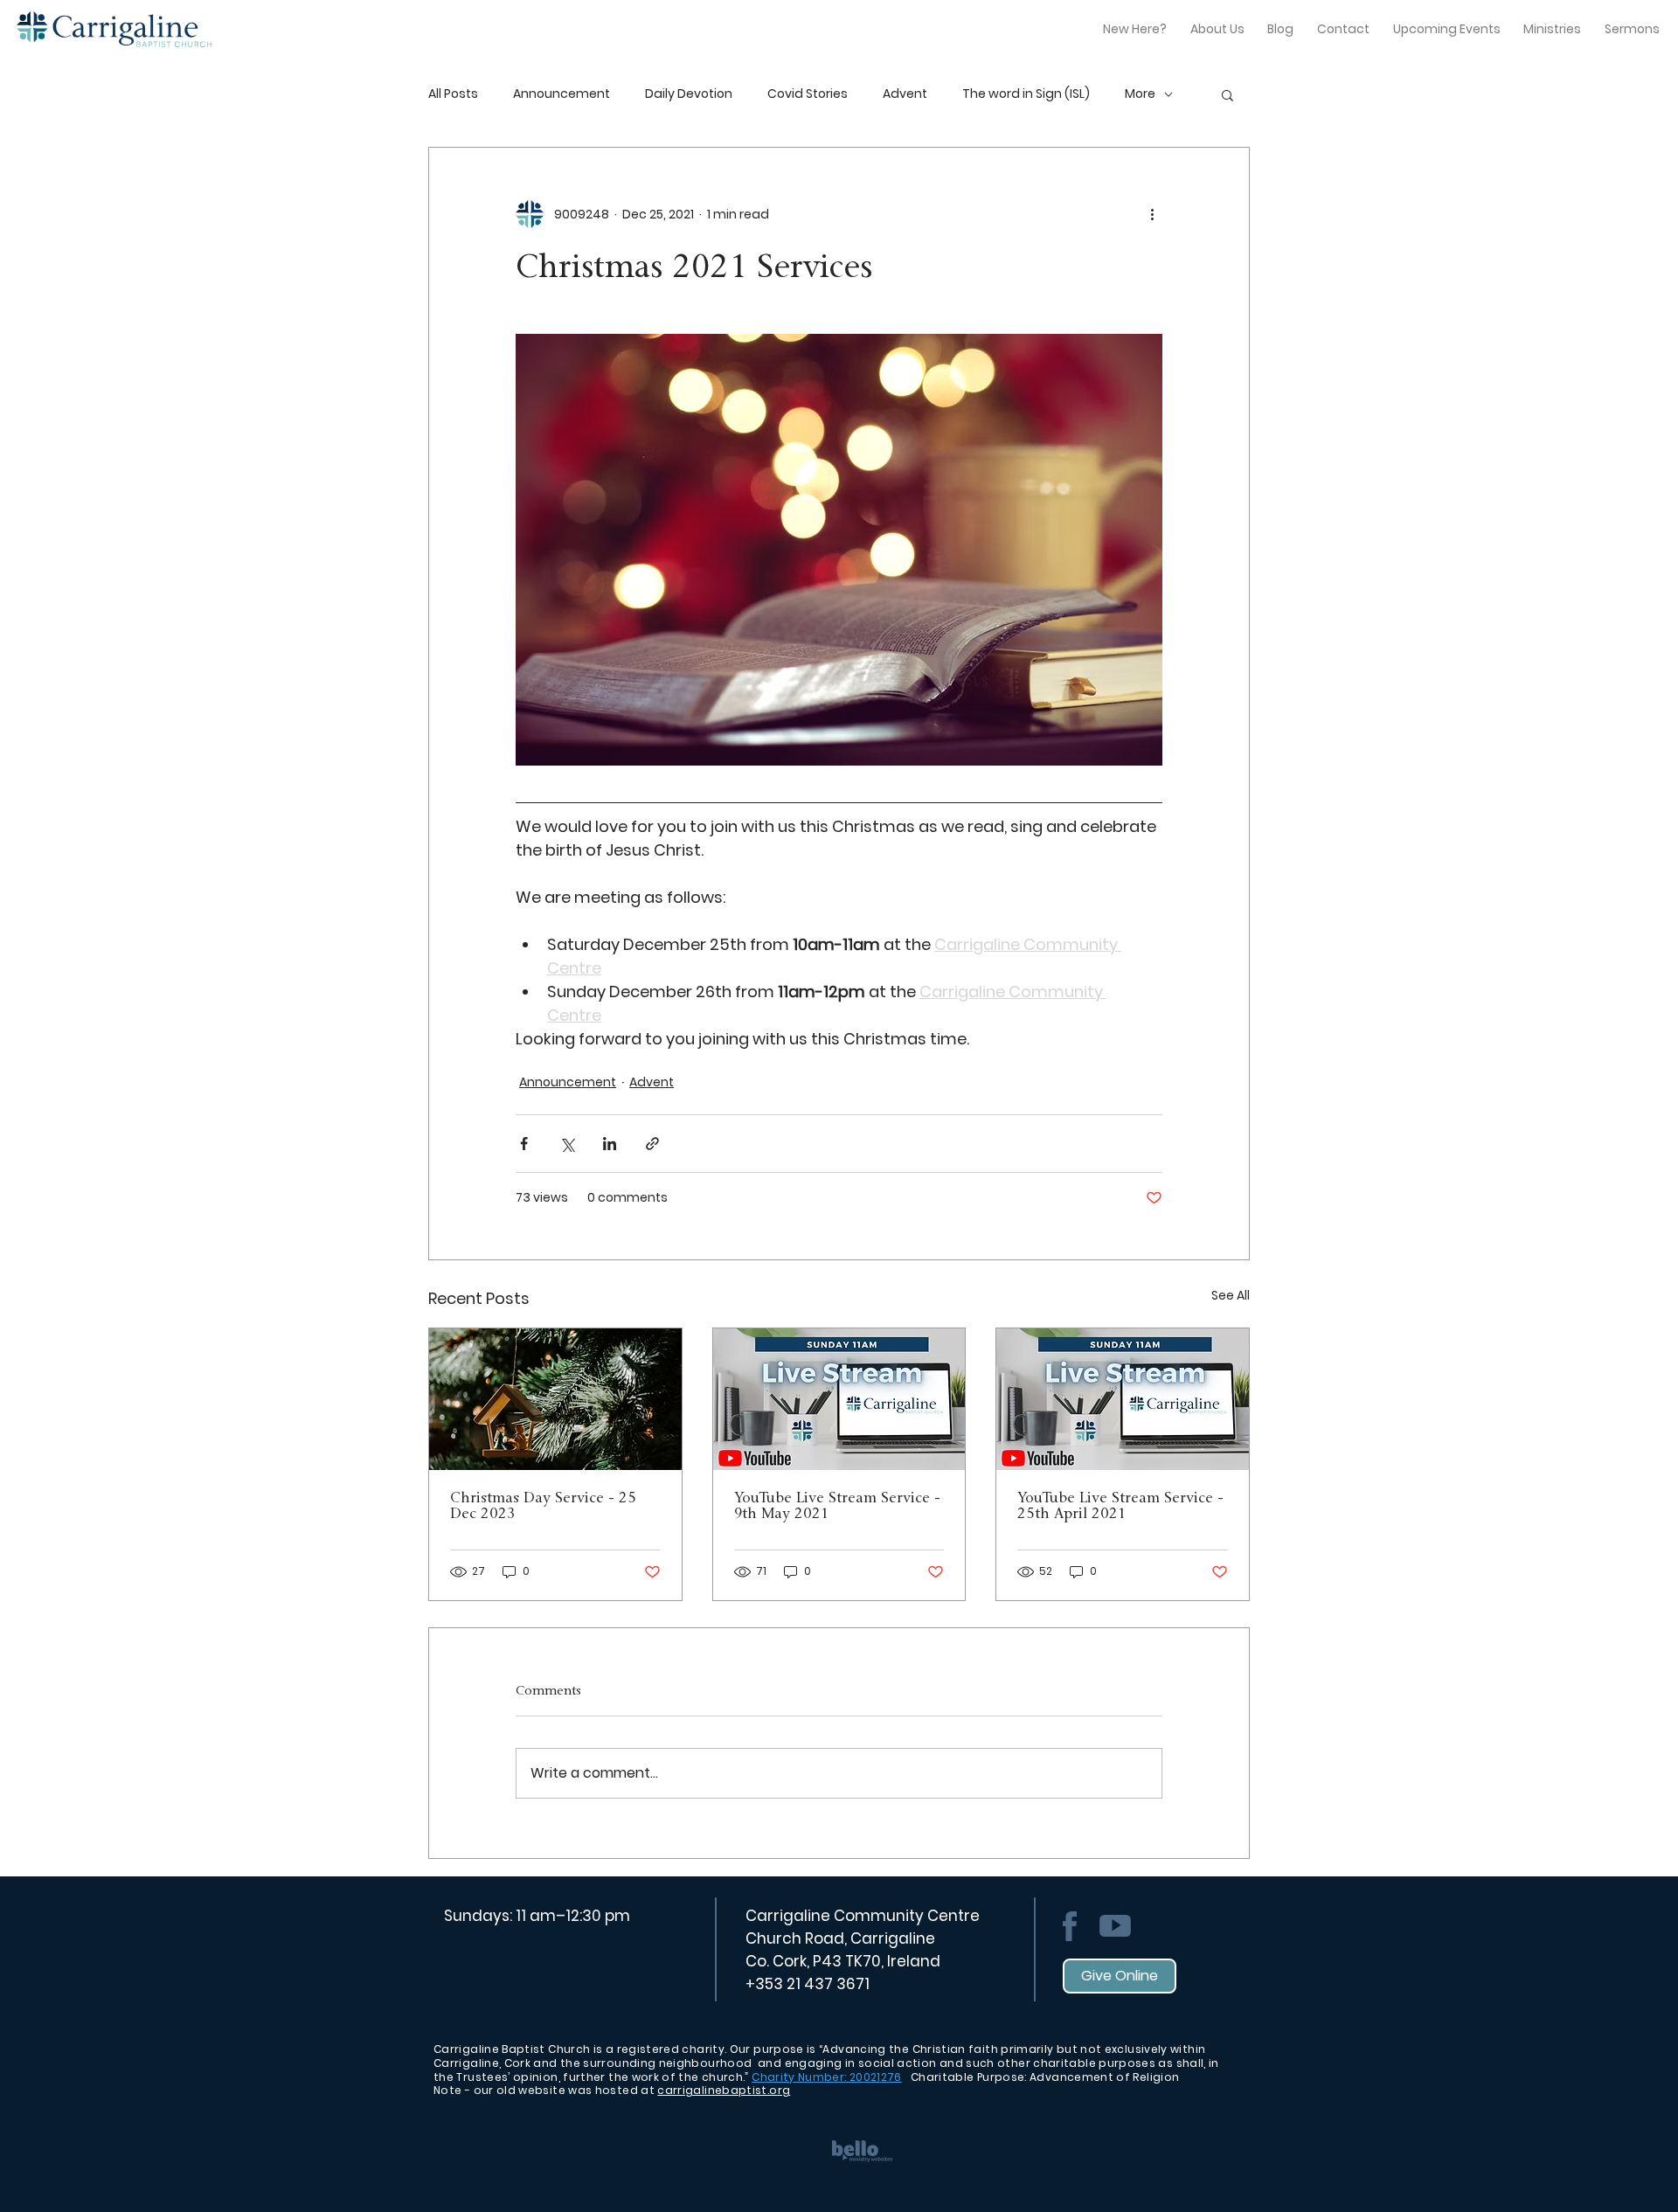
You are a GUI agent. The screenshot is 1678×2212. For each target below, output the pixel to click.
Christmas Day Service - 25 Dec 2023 (543, 1507)
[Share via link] (652, 1144)
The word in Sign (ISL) (1026, 94)
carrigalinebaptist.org (724, 2090)
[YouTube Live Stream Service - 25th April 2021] (1123, 1399)
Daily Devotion (689, 94)
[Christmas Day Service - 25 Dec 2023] (555, 1399)
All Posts (453, 94)
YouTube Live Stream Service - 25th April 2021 (1120, 1507)
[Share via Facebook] (524, 1144)
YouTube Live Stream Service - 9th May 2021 (837, 1507)
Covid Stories (808, 94)
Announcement (562, 94)
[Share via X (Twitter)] (567, 1144)
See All (1231, 1295)
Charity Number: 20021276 (827, 2077)
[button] (1227, 94)
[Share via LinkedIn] (610, 1144)
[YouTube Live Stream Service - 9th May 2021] (839, 1399)
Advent (905, 94)
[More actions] (1152, 214)
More (1140, 94)
